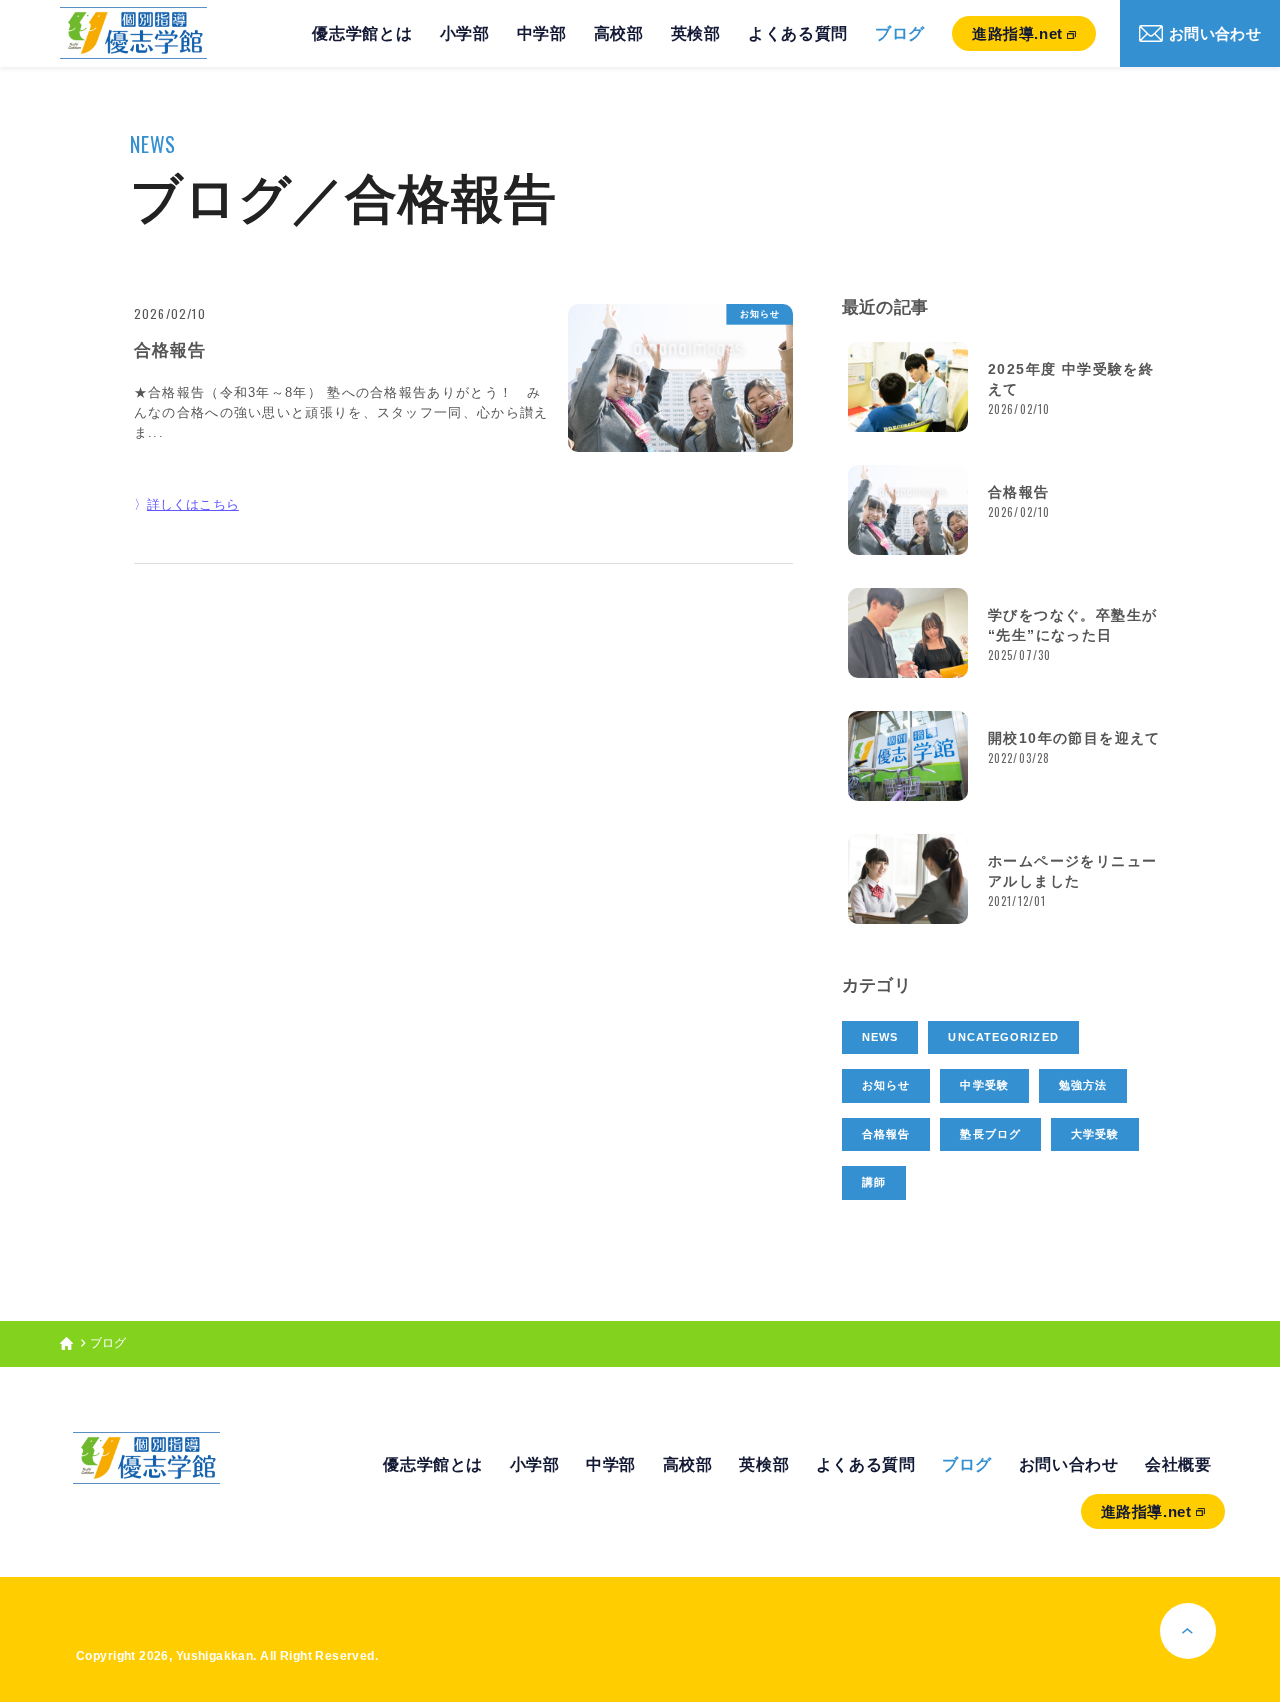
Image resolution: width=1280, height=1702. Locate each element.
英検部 (696, 33)
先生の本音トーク (358, 136)
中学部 (542, 33)
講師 (874, 1182)
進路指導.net (1017, 33)
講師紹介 (358, 82)
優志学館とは (362, 33)
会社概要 (1178, 1464)
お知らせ (760, 314)
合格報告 (886, 1134)
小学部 (465, 33)
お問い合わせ (1215, 33)
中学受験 (984, 1085)
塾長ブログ (990, 1134)
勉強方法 (1083, 1085)
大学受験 (1095, 1134)
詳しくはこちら (193, 504)
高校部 (619, 33)
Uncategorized (1003, 1037)
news (880, 1037)
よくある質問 (798, 33)
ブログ (900, 33)
